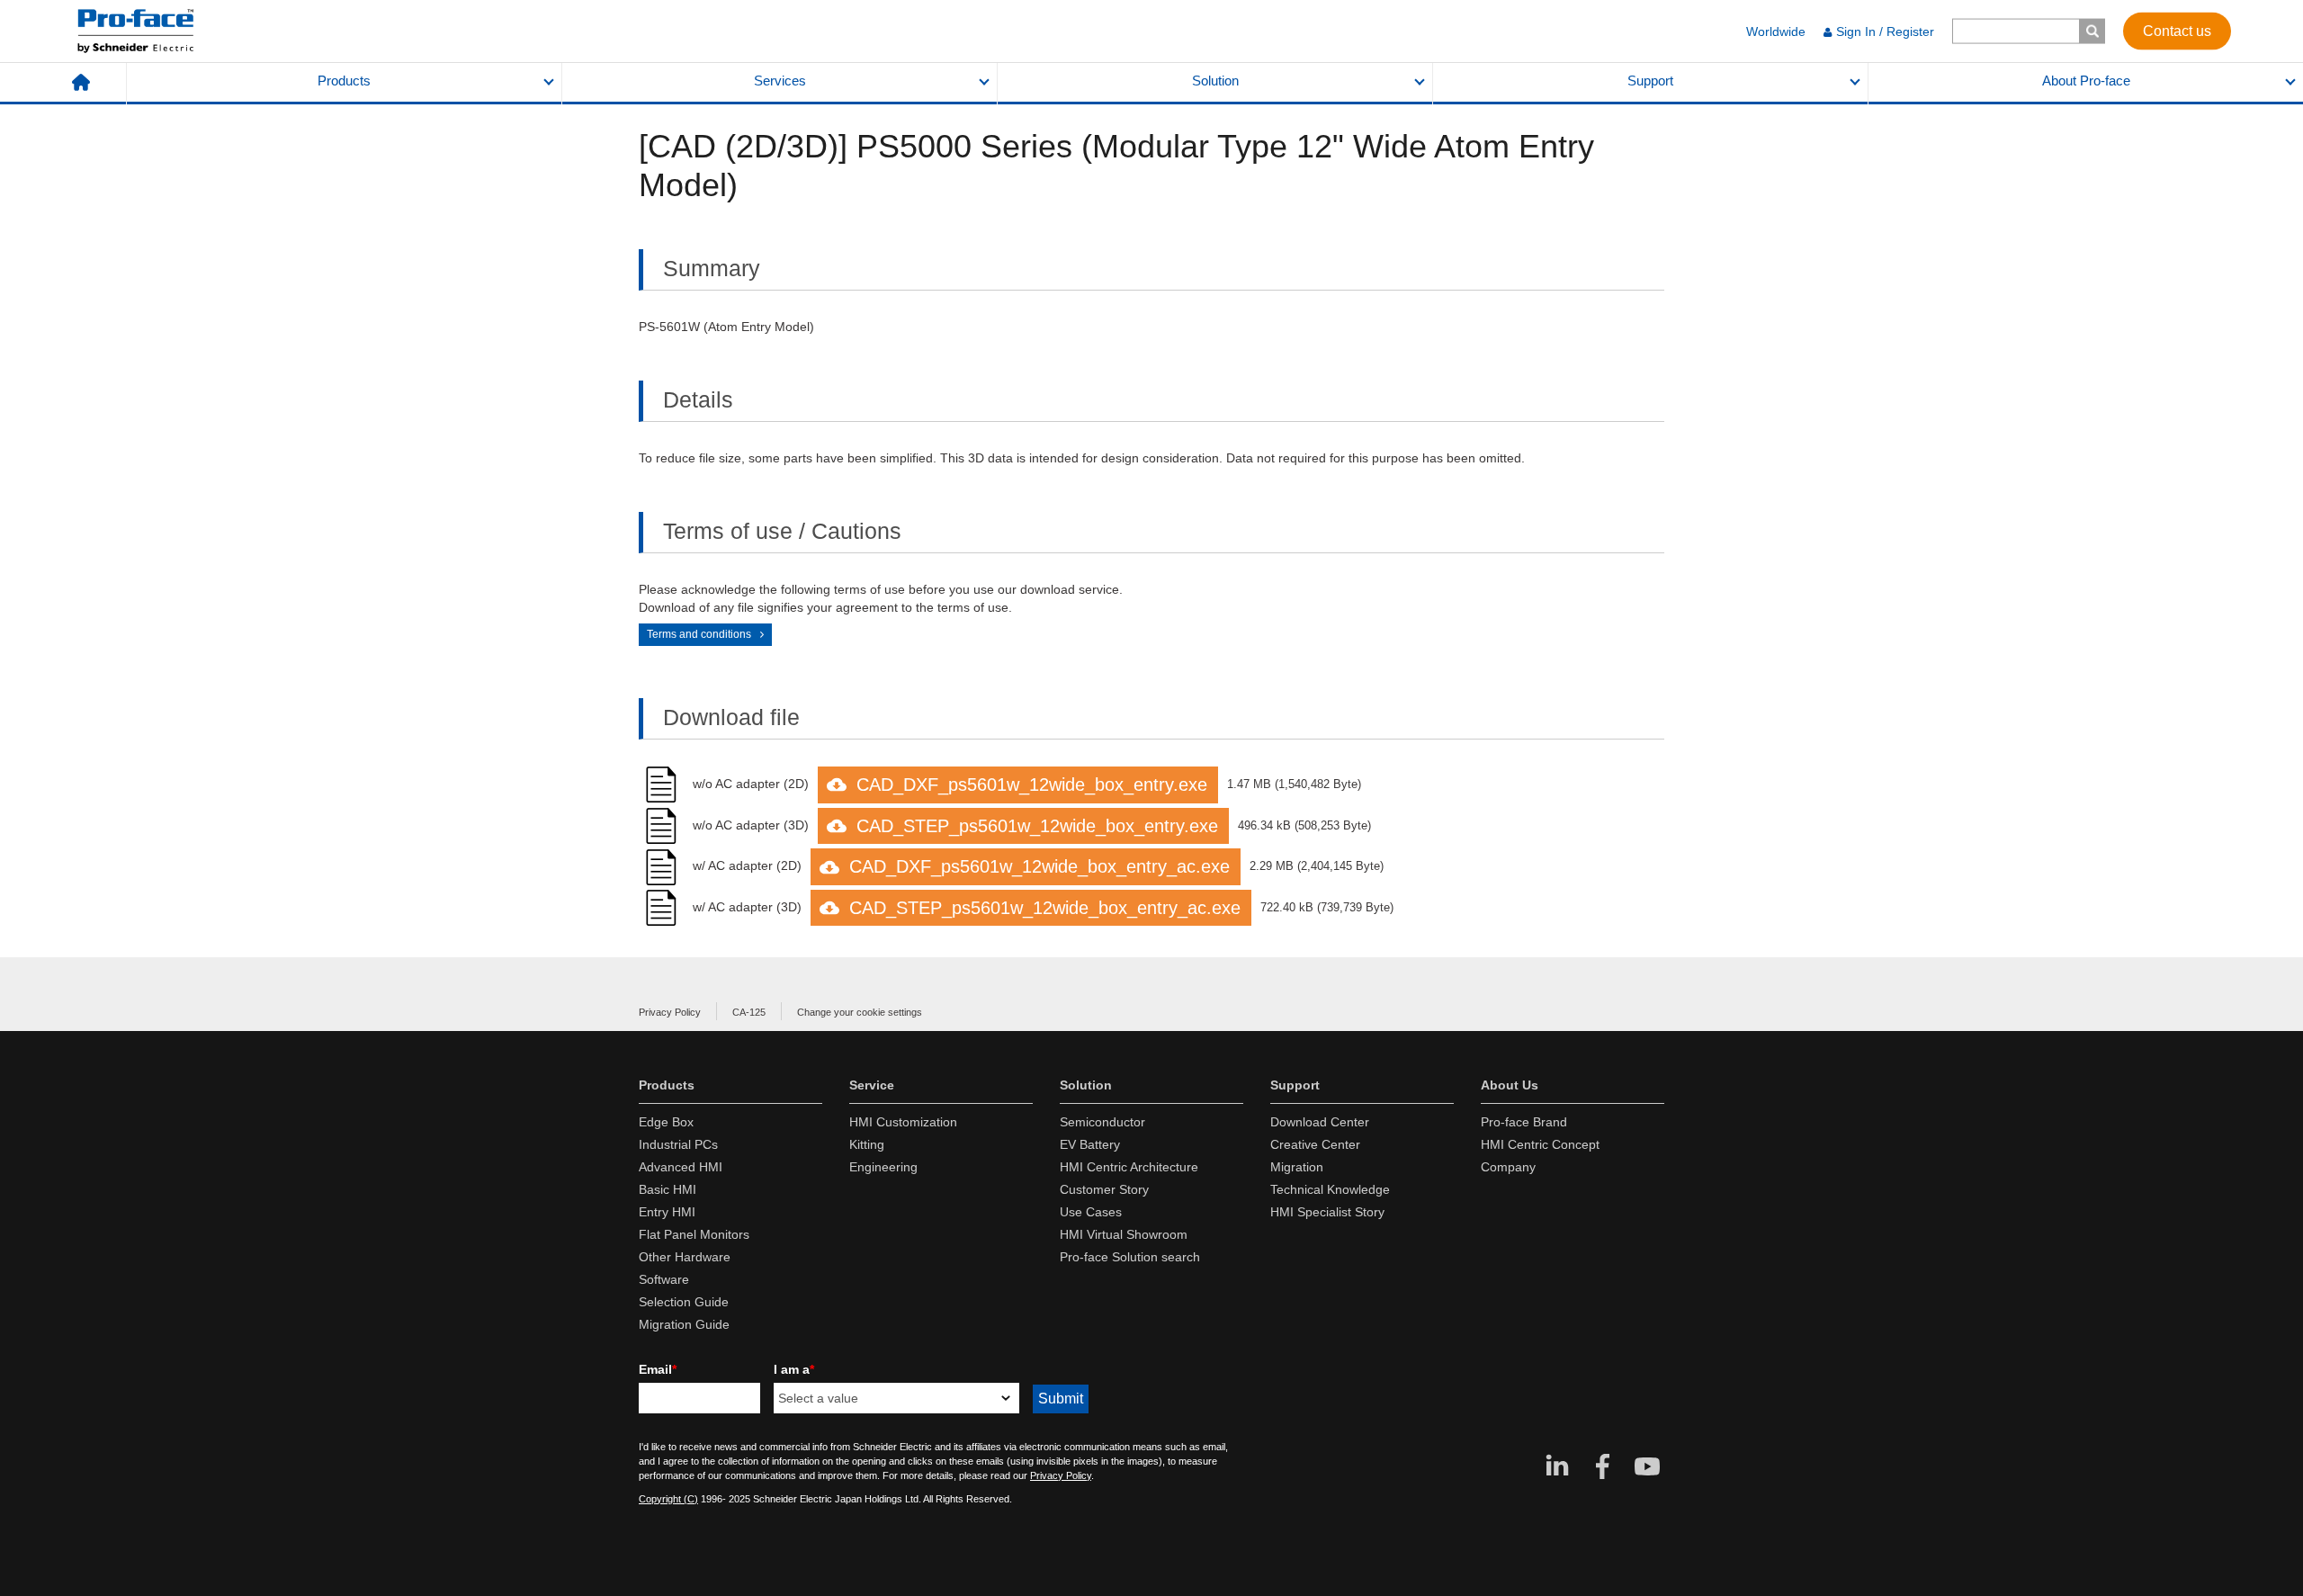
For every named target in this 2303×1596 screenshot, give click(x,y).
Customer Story (1104, 1189)
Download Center (1320, 1122)
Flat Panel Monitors (694, 1234)
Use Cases (1091, 1212)
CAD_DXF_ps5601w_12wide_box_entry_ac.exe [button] (1039, 866)
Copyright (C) (668, 1499)
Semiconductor (1102, 1122)
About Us (1510, 1085)
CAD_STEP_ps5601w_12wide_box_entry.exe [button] (1037, 826)
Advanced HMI (681, 1167)
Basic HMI (668, 1189)
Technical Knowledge (1330, 1189)
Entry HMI (667, 1212)
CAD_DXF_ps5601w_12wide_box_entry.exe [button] (1032, 785)
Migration (1297, 1167)
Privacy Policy (670, 1012)
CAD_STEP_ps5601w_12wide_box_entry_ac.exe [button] (1045, 908)
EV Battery (1090, 1144)
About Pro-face (2086, 81)
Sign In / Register (1885, 31)
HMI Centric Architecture (1129, 1167)
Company (1508, 1167)
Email (658, 1369)
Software (664, 1279)
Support (1650, 81)
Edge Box (666, 1122)
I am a (794, 1369)
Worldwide (1776, 31)
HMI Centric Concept (1540, 1144)
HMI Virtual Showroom (1124, 1234)
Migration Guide (684, 1324)
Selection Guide (684, 1302)
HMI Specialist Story (1327, 1212)
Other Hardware (685, 1257)
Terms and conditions (699, 634)
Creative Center (1315, 1144)
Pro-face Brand (1524, 1122)
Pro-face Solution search (1130, 1257)
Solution (1215, 81)
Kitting (867, 1144)
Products (344, 81)
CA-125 (749, 1012)
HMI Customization (903, 1122)
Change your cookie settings (860, 1012)
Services (780, 81)
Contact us (2177, 30)
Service (872, 1085)
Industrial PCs (678, 1144)
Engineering (883, 1167)
